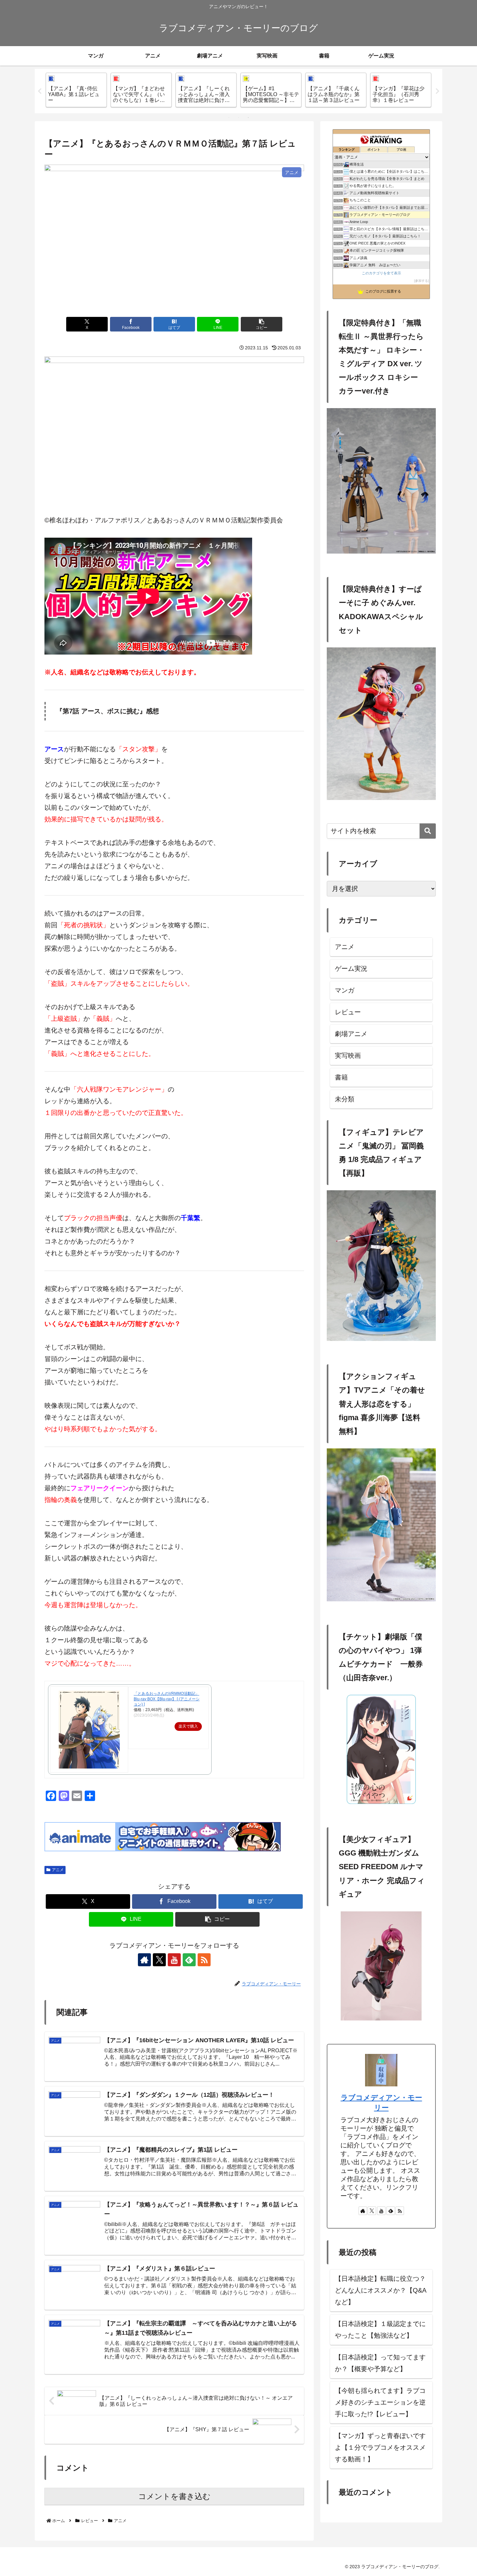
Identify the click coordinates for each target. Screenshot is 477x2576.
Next (437, 91)
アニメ (58, 1870)
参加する (422, 281)
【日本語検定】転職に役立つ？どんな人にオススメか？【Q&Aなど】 (381, 2290)
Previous (40, 91)
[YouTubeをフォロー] (174, 1960)
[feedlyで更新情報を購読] (189, 1960)
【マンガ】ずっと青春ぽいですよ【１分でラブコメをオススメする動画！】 (380, 2447)
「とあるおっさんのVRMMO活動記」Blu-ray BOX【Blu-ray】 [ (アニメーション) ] (167, 1699)
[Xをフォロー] (159, 1960)
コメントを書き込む (174, 2496)
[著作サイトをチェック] (144, 1960)
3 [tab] (248, 118)
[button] (262, 324)
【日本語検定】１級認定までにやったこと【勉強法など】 (380, 2330)
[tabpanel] (76, 90)
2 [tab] (238, 118)
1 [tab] (229, 118)
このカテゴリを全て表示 (381, 273)
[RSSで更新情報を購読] (204, 1960)
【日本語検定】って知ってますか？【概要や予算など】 (380, 2363)
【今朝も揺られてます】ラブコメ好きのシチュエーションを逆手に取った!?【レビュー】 (380, 2402)
